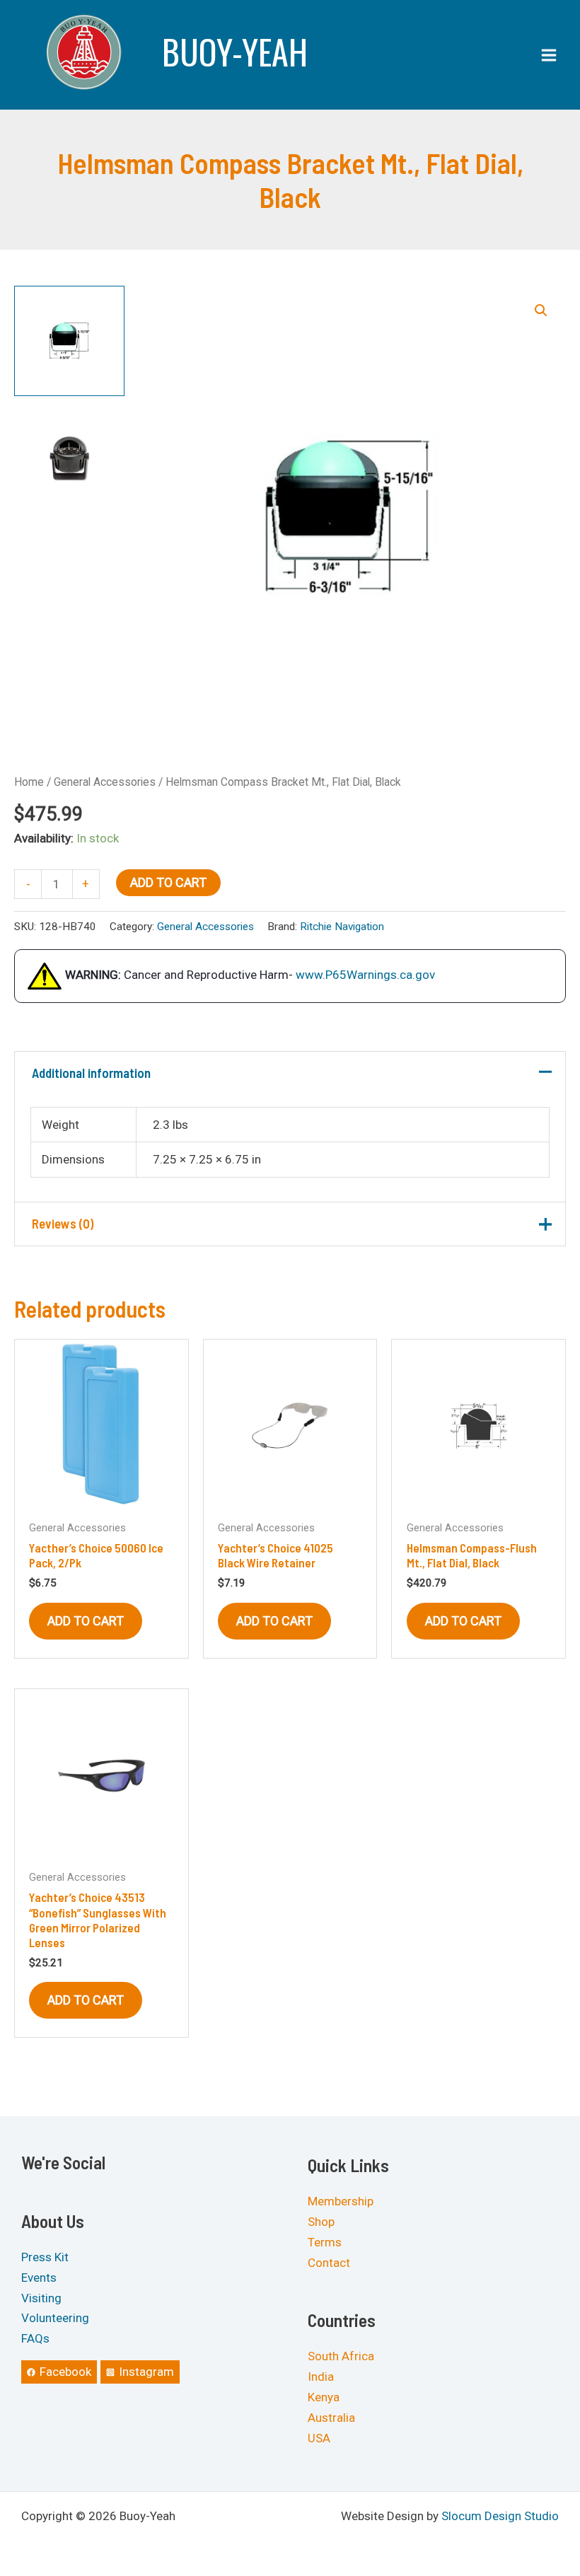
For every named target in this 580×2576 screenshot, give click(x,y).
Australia (331, 2418)
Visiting (41, 2297)
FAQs (35, 2338)
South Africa (341, 2356)
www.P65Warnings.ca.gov (365, 975)
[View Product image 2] (69, 458)
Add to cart (168, 882)
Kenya (324, 2397)
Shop (321, 2222)
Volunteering (55, 2318)
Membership (341, 2201)
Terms (325, 2242)
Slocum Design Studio (500, 2515)
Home (29, 782)
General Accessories (105, 782)
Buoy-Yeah (235, 51)
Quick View (101, 1498)
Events (39, 2277)
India (321, 2377)
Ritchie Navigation (342, 927)
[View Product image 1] (69, 341)
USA (319, 2437)
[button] (541, 311)
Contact (329, 2262)
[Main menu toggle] (549, 55)
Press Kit (45, 2257)
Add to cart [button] (86, 1621)
